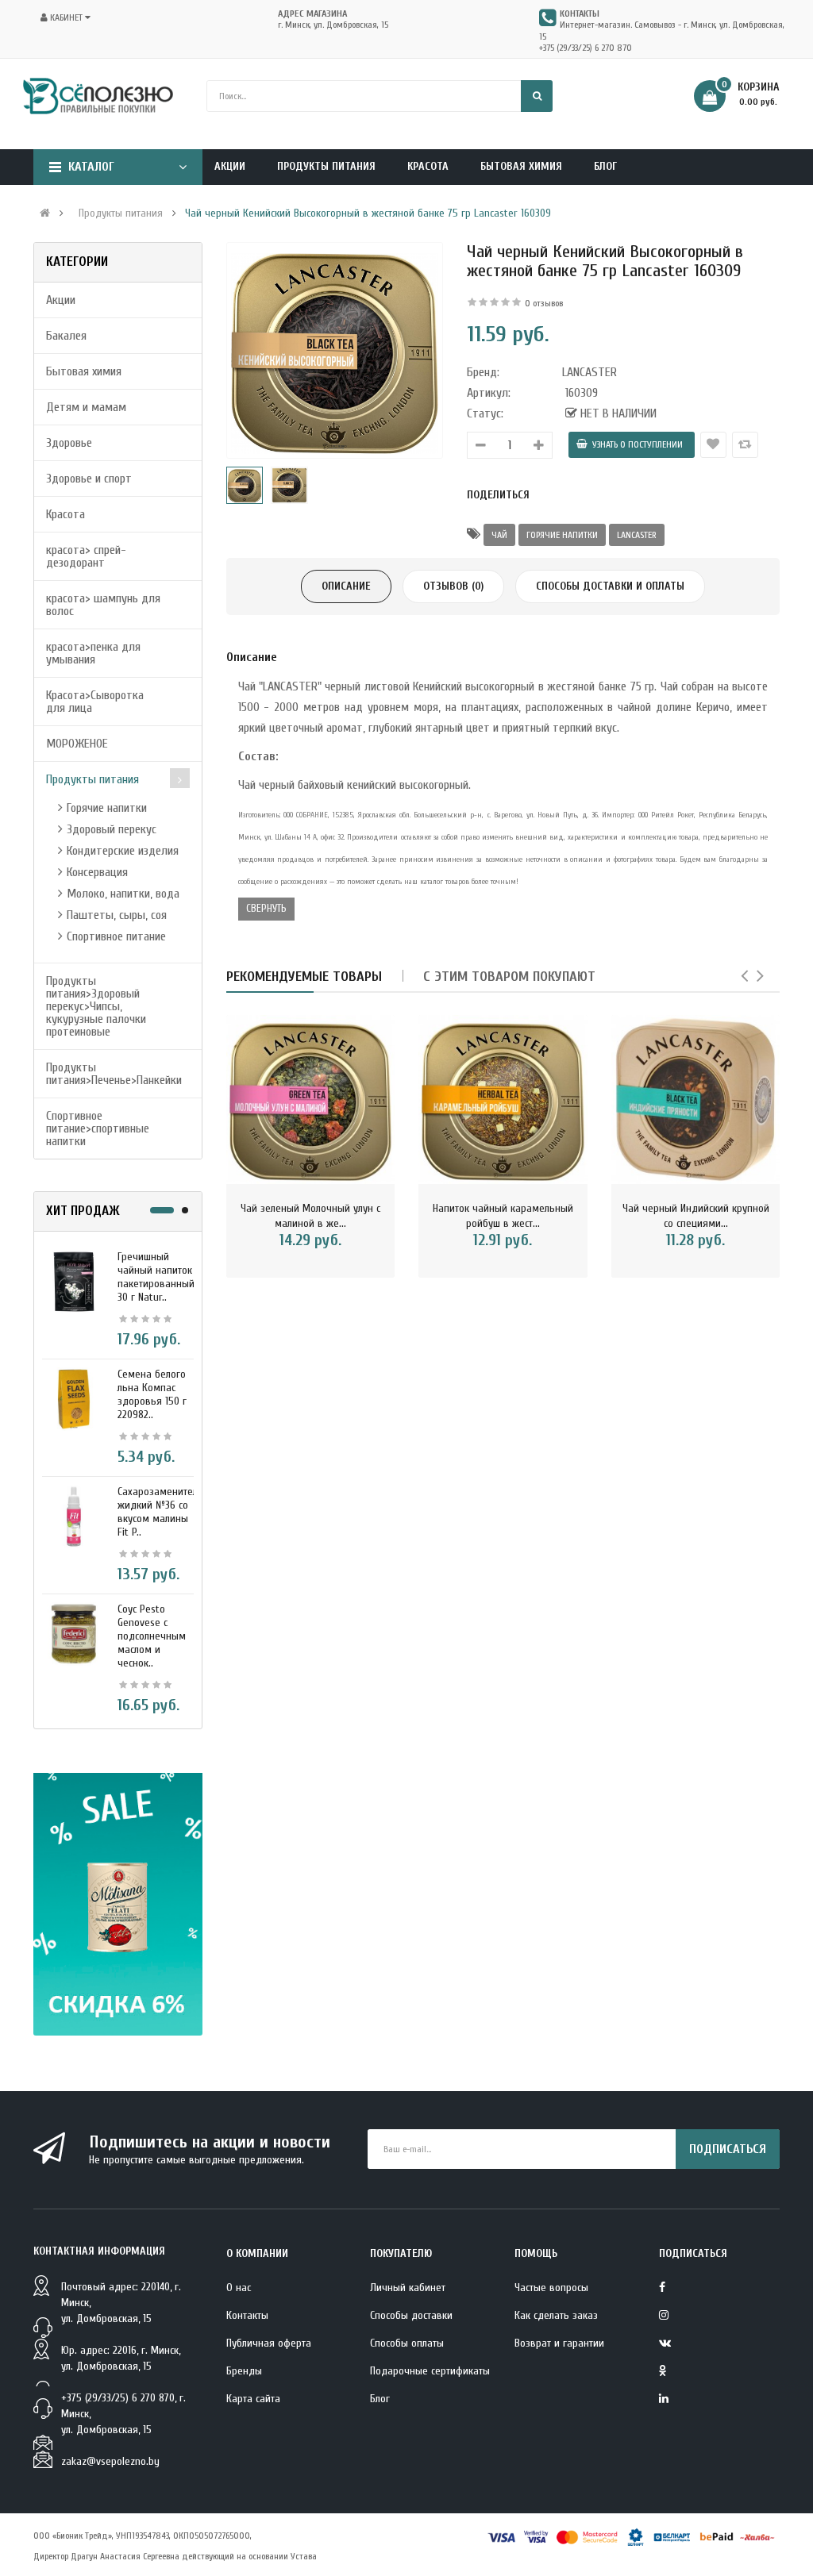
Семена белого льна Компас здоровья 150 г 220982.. (152, 1394)
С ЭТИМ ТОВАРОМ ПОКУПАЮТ (509, 977)
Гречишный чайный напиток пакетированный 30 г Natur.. (156, 1277)
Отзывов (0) (453, 586)
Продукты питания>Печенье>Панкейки (114, 1074)
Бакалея (66, 336)
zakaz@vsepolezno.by (110, 2461)
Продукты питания (121, 213)
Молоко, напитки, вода (123, 894)
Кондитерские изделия (123, 851)
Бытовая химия (84, 371)
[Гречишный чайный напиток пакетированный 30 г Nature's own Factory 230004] (74, 1281)
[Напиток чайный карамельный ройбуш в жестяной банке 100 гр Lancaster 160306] (503, 1100)
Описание (346, 586)
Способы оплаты (407, 2343)
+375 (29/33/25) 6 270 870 (586, 48)
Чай (499, 535)
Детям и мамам (86, 407)
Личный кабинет (408, 2288)
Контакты (247, 2315)
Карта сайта (253, 2399)
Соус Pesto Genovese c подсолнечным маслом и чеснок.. (152, 1636)
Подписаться (728, 2149)
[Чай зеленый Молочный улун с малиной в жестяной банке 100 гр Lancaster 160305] (311, 1100)
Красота (66, 514)
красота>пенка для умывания (93, 653)
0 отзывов (544, 303)
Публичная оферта (269, 2343)
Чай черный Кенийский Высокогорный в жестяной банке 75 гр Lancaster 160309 (368, 213)
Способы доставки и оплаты (610, 586)
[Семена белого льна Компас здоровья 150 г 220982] (74, 1398)
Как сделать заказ (556, 2315)
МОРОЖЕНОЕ (77, 744)
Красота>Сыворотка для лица (95, 702)
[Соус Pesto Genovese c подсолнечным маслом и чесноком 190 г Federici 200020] (74, 1633)
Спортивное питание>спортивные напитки (98, 1128)
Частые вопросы (551, 2288)
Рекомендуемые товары (304, 977)
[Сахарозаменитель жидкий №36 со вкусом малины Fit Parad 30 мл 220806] (74, 1516)
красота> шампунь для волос (103, 605)
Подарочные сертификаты (430, 2371)
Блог (380, 2399)
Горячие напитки (107, 808)
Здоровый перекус (112, 829)
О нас (239, 2288)
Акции (61, 300)
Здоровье (69, 443)
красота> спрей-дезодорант (86, 556)
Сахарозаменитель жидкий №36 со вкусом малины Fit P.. (160, 1512)
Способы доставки (411, 2315)
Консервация (97, 872)
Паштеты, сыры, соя (117, 915)
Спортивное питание (116, 936)
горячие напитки (562, 535)
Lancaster (637, 535)
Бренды (244, 2371)
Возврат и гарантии (559, 2343)
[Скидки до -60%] (118, 1905)
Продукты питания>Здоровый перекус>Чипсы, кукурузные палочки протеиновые (96, 1006)
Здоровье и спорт (89, 479)
